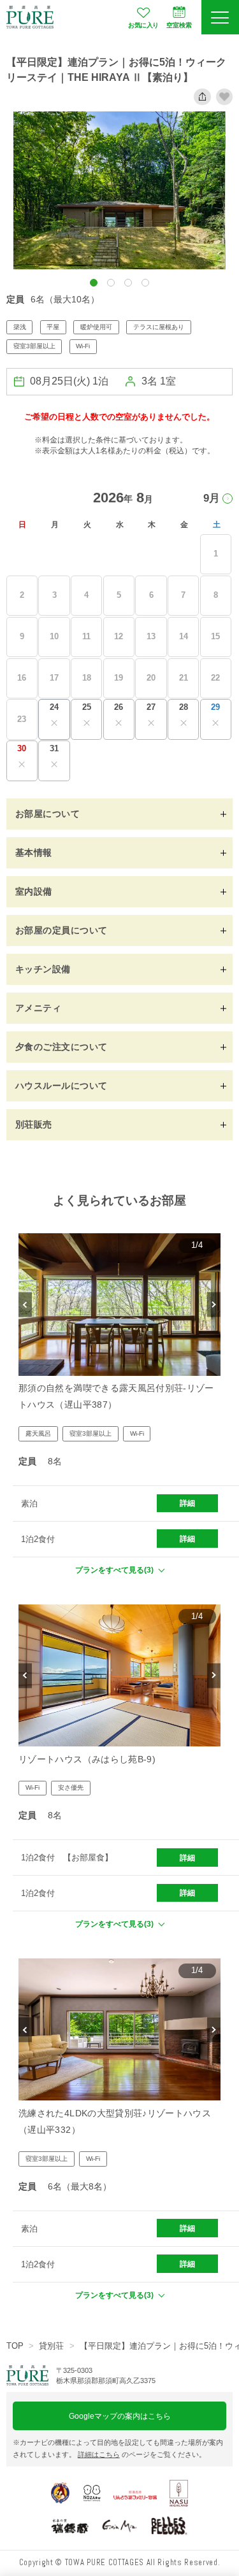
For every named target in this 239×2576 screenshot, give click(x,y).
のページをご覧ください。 (142, 2454)
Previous (25, 1304)
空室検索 (179, 25)
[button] (94, 283)
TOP (15, 2346)
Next (214, 1304)
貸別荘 (51, 2346)
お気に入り (143, 25)
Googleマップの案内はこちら (120, 2416)
